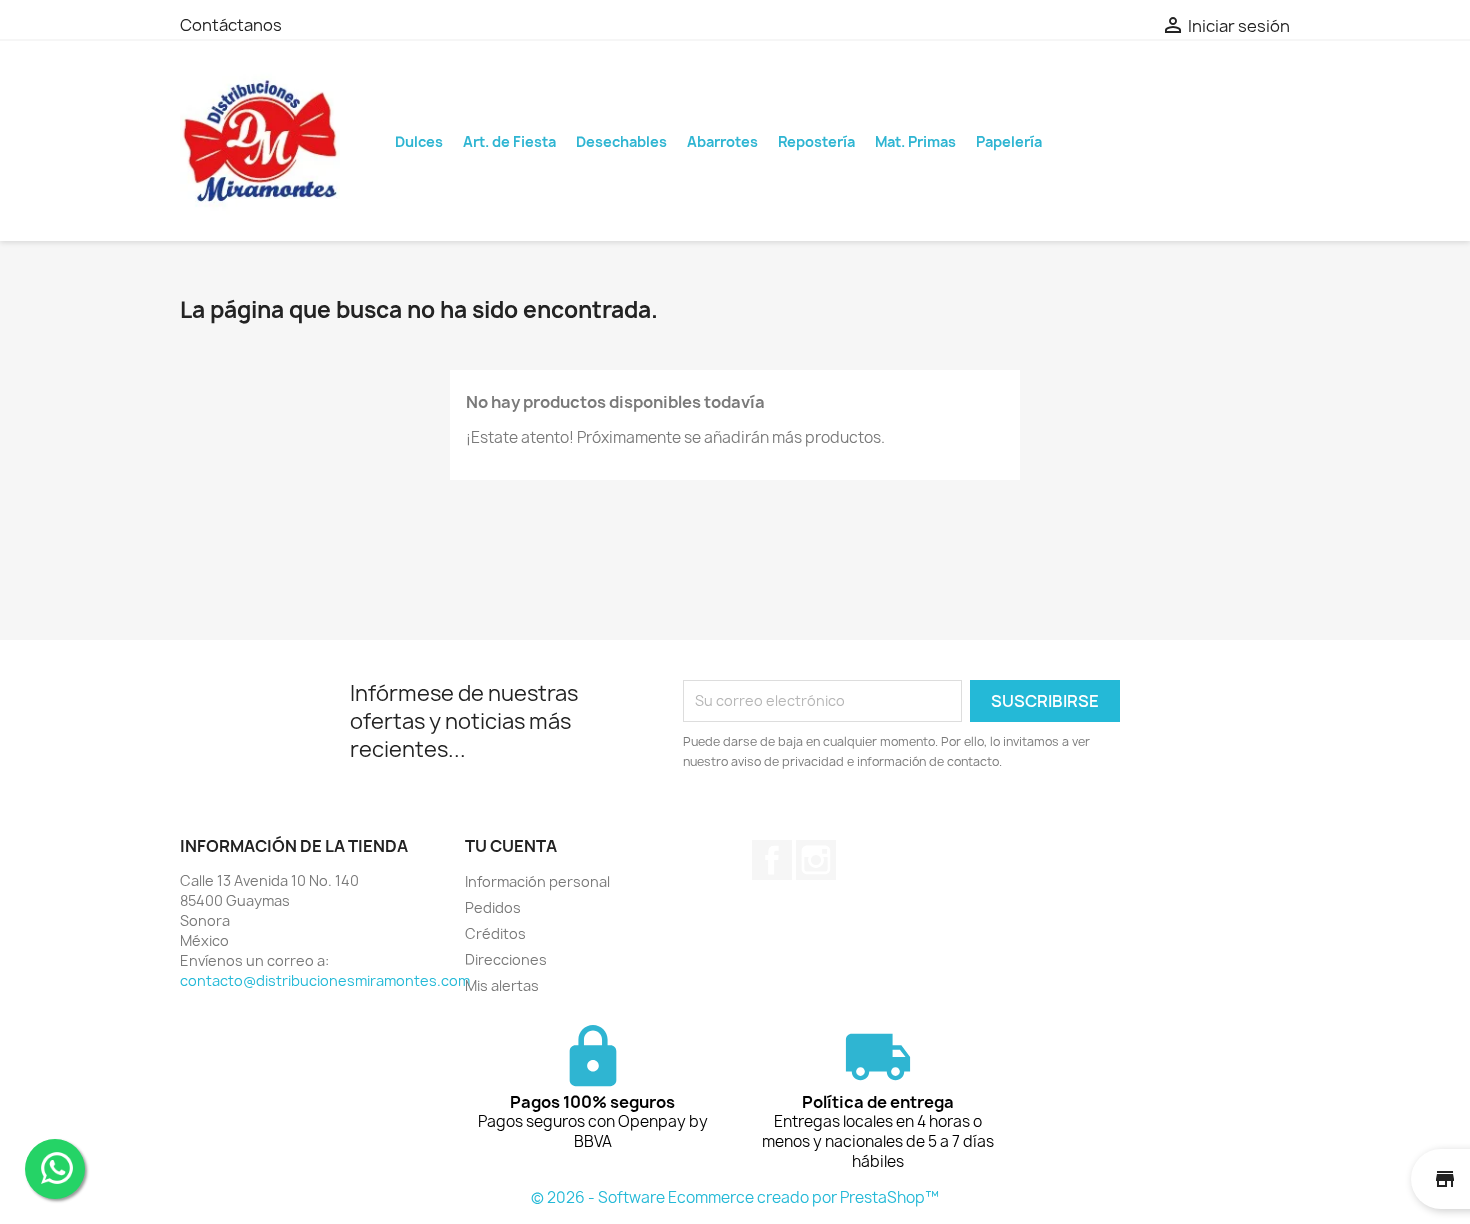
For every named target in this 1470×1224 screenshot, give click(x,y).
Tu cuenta (511, 846)
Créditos (495, 933)
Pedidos (493, 907)
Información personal (537, 881)
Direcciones (506, 959)
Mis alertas (502, 985)
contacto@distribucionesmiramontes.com (325, 980)
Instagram (816, 860)
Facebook (772, 860)
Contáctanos (231, 25)
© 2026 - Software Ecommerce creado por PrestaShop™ (735, 1197)
